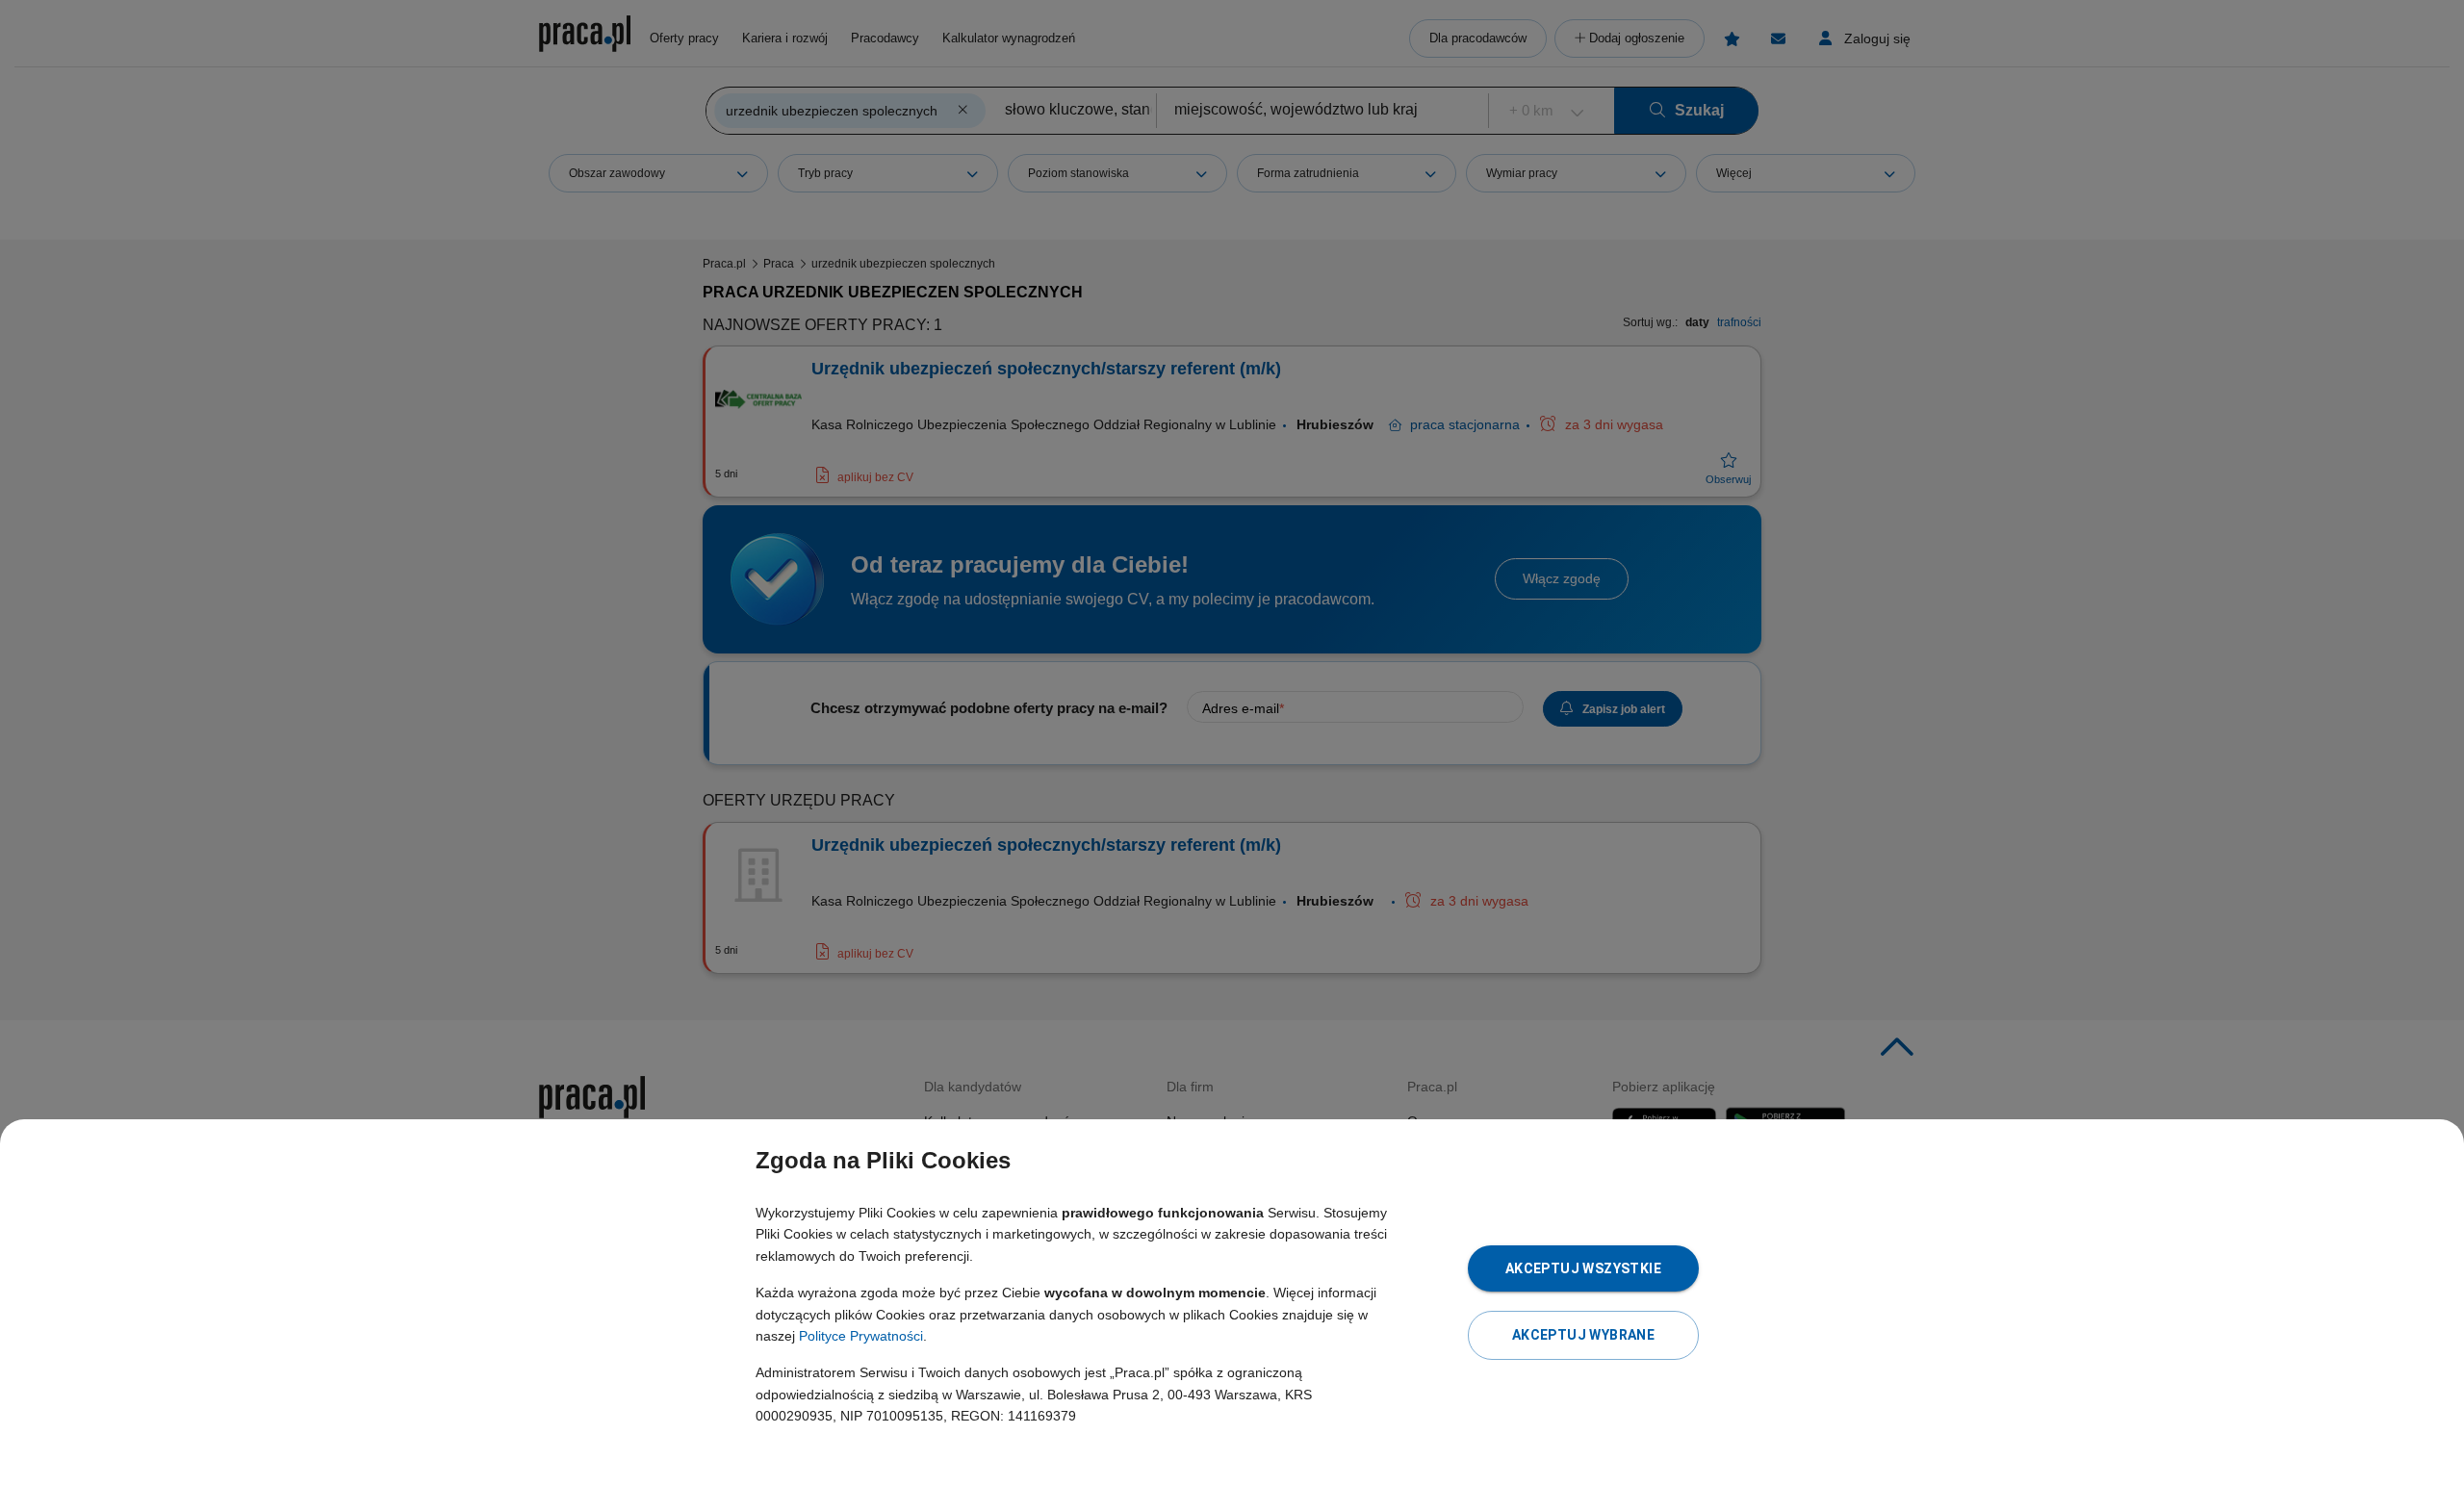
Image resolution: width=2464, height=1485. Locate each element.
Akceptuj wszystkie (1583, 1268)
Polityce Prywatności (861, 1336)
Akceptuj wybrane (1583, 1335)
